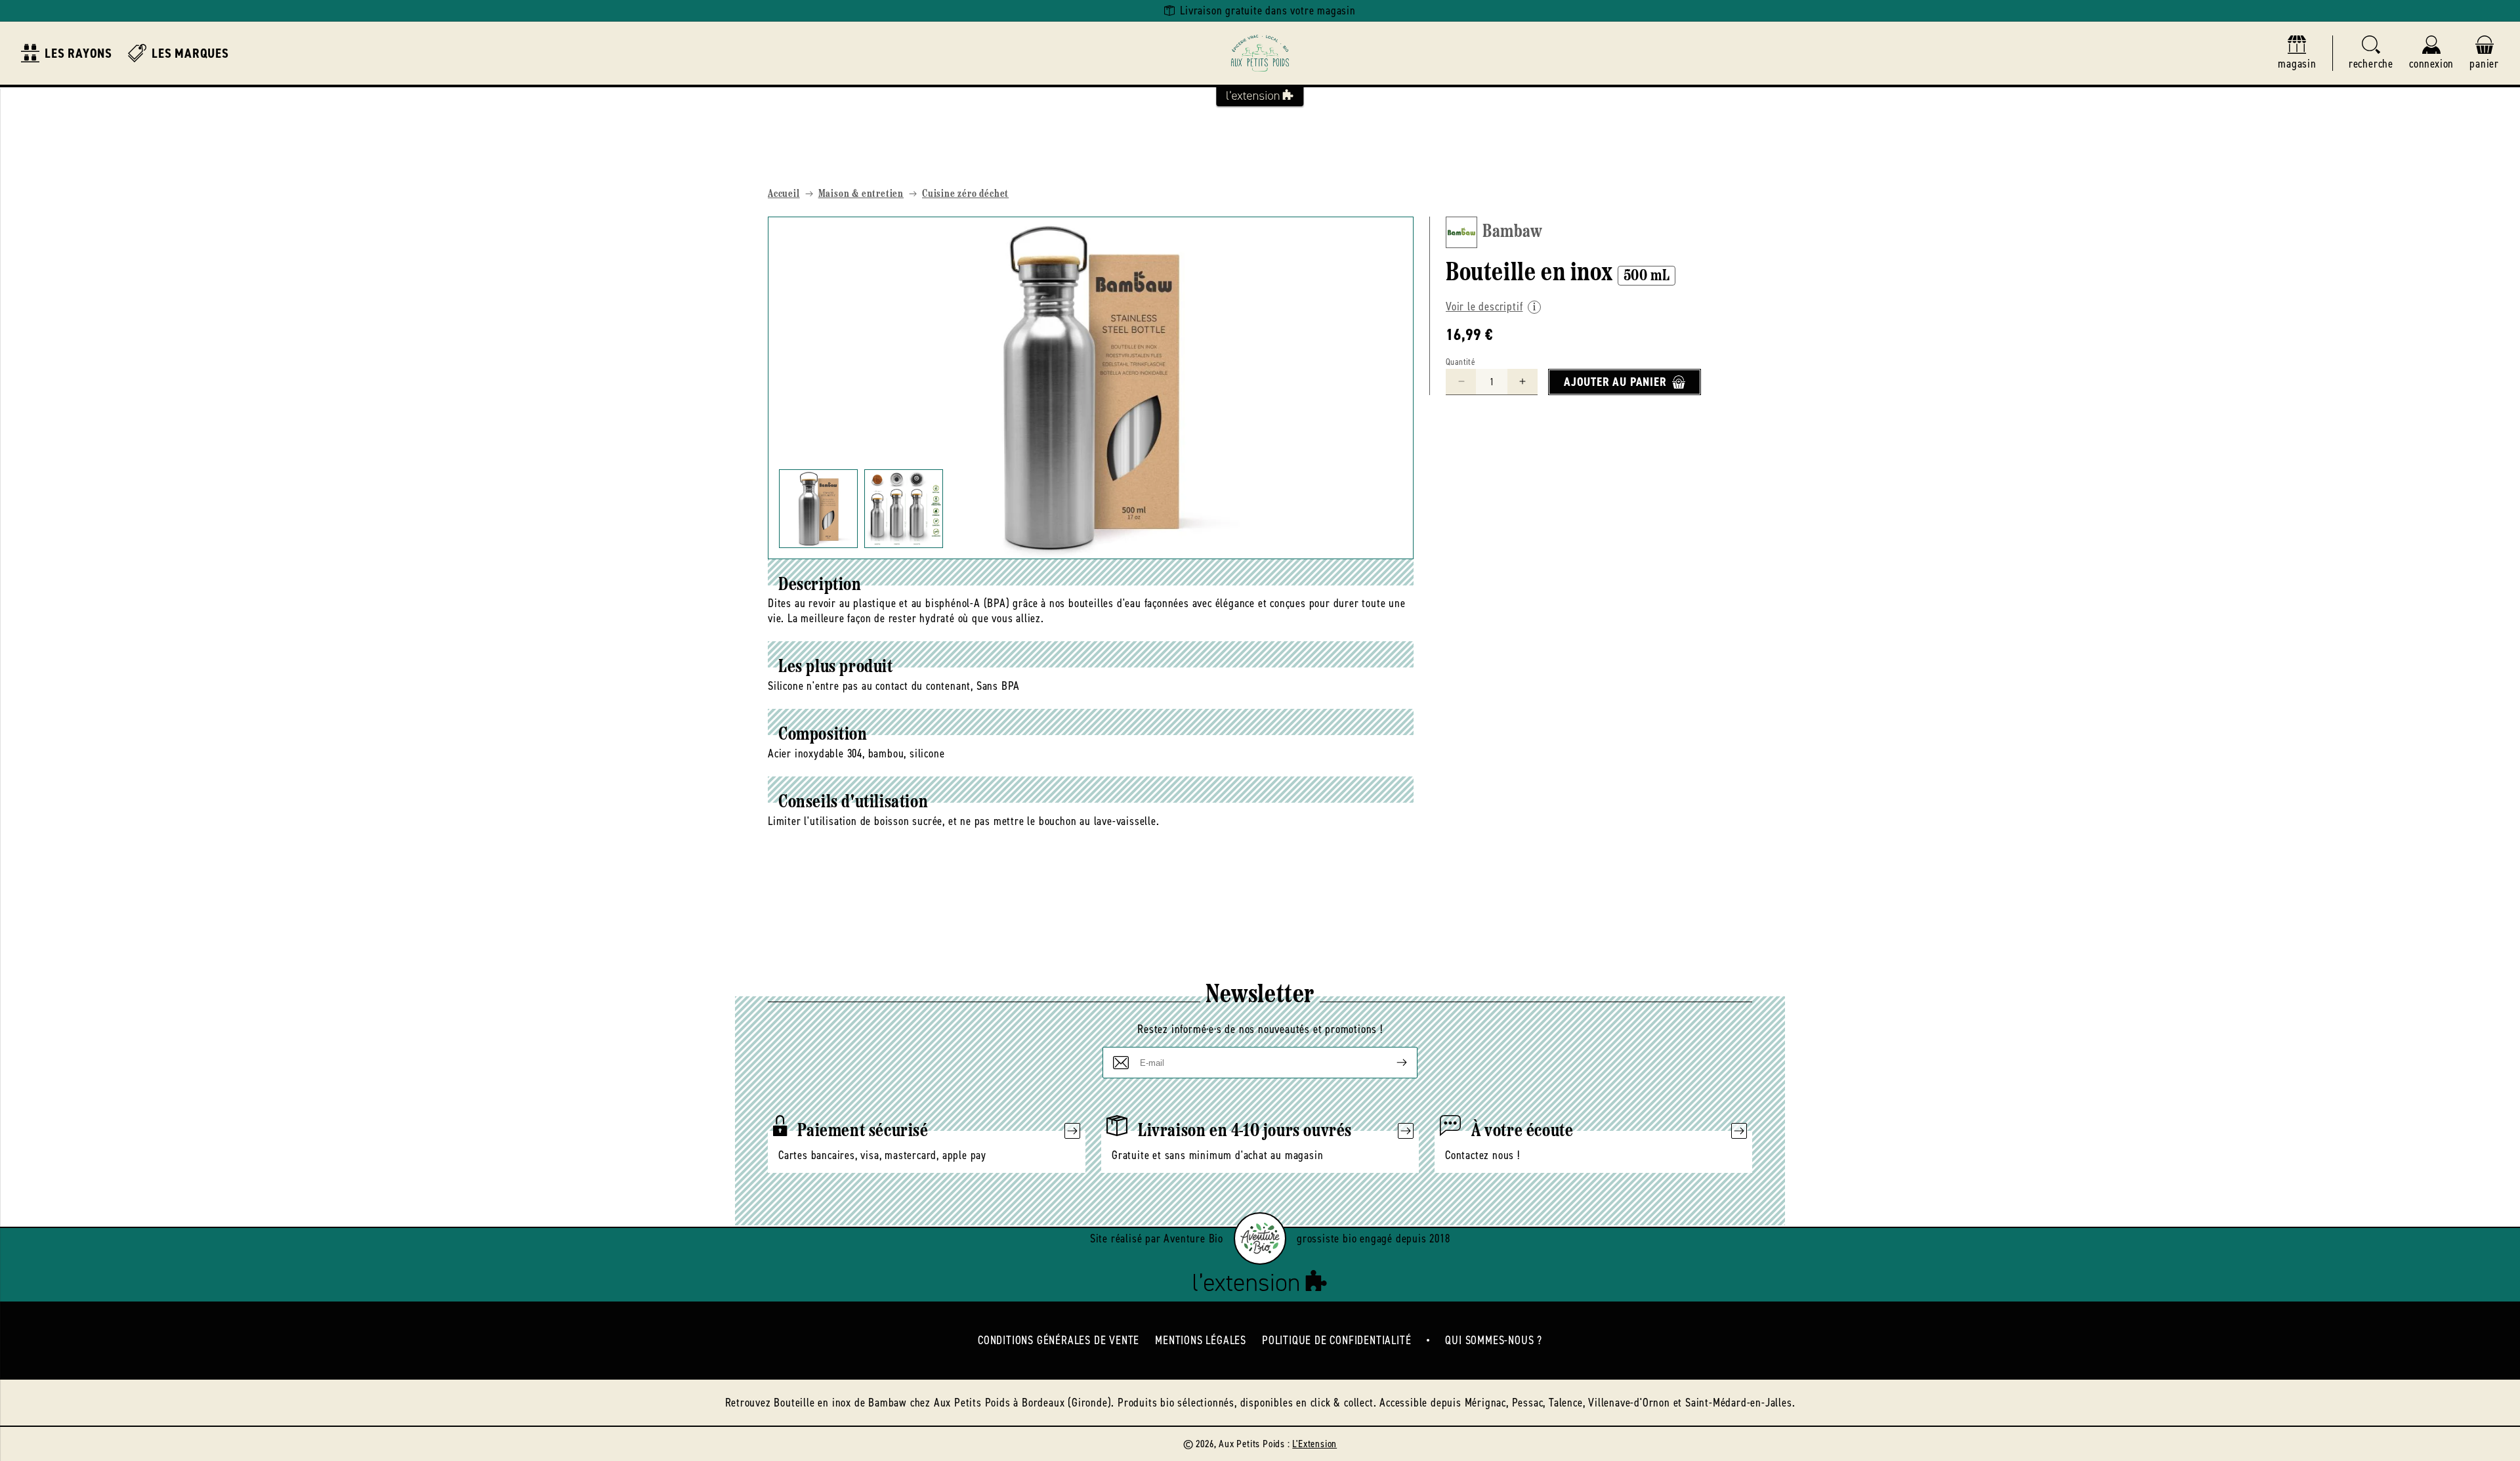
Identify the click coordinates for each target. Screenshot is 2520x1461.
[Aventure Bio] (1260, 1239)
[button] (2371, 53)
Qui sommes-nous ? (1494, 1340)
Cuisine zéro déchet (965, 194)
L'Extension (1314, 1444)
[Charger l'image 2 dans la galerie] (904, 509)
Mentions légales (1201, 1340)
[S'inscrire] (1391, 1063)
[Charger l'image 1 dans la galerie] (818, 509)
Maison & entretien (861, 194)
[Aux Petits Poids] (1260, 53)
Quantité (1460, 362)
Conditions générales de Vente (1059, 1340)
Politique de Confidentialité (1336, 1340)
